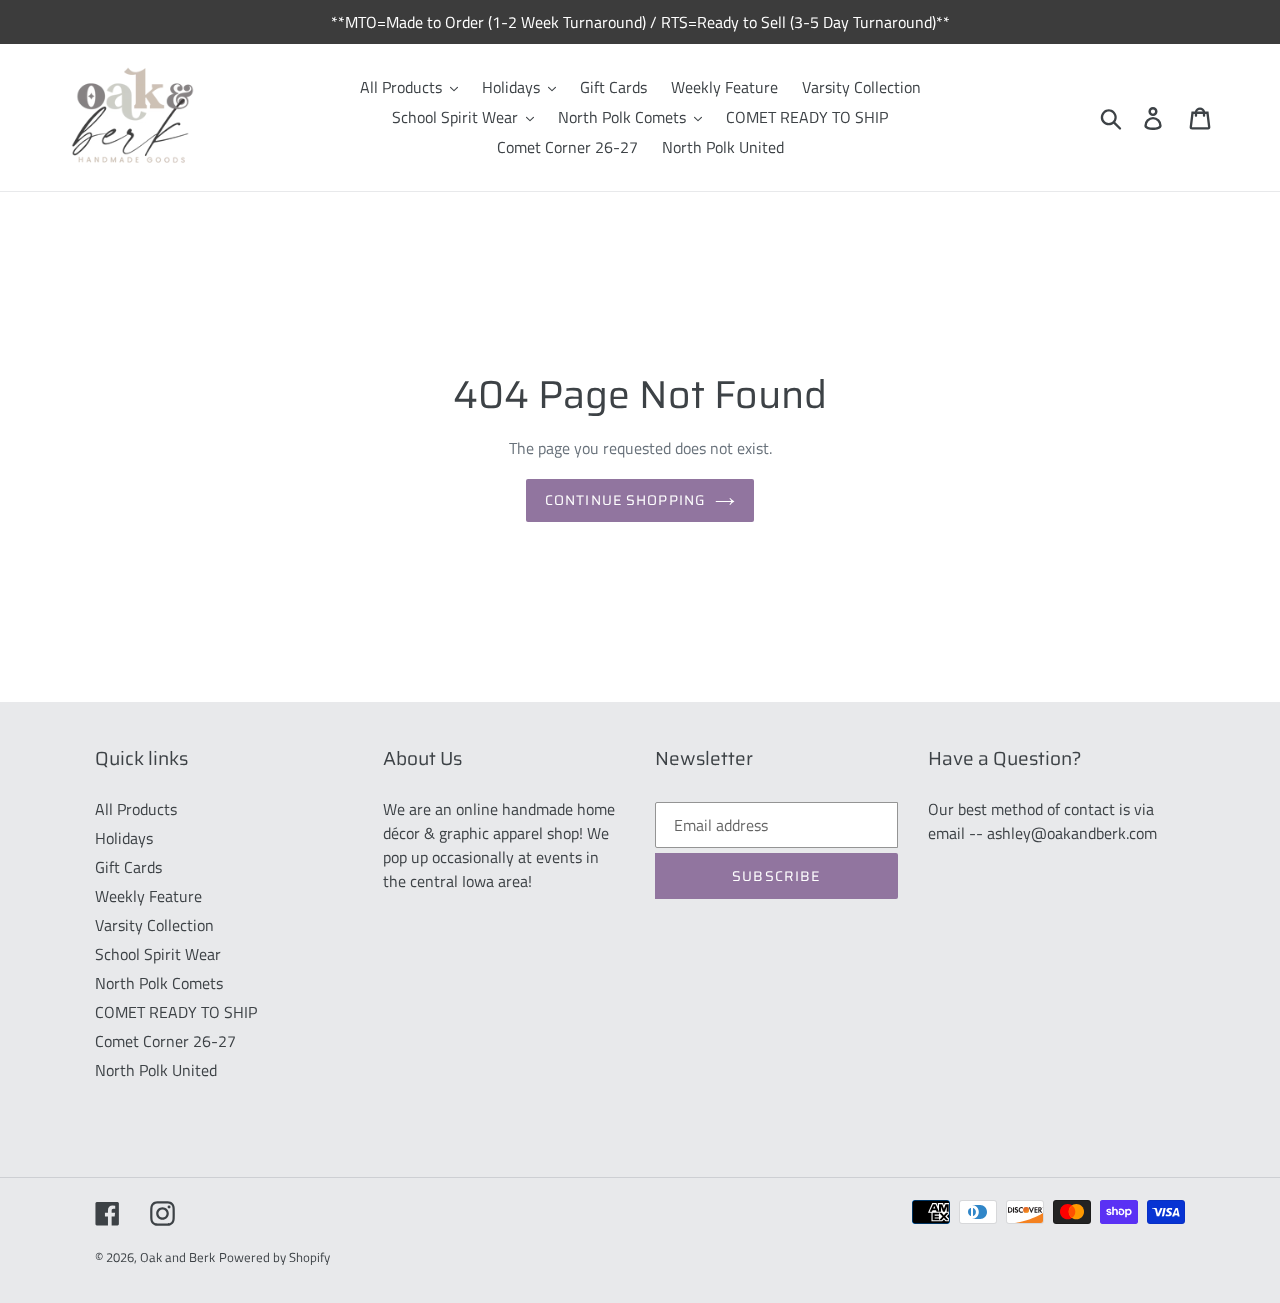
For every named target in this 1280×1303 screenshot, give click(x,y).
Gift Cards (128, 867)
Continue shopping (625, 500)
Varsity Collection (154, 925)
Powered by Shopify (274, 1257)
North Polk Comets (159, 983)
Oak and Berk (177, 1257)
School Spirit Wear (158, 954)
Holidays (124, 838)
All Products (136, 809)
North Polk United (156, 1070)
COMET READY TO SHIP (176, 1012)
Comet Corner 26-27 (165, 1041)
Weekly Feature (148, 896)
